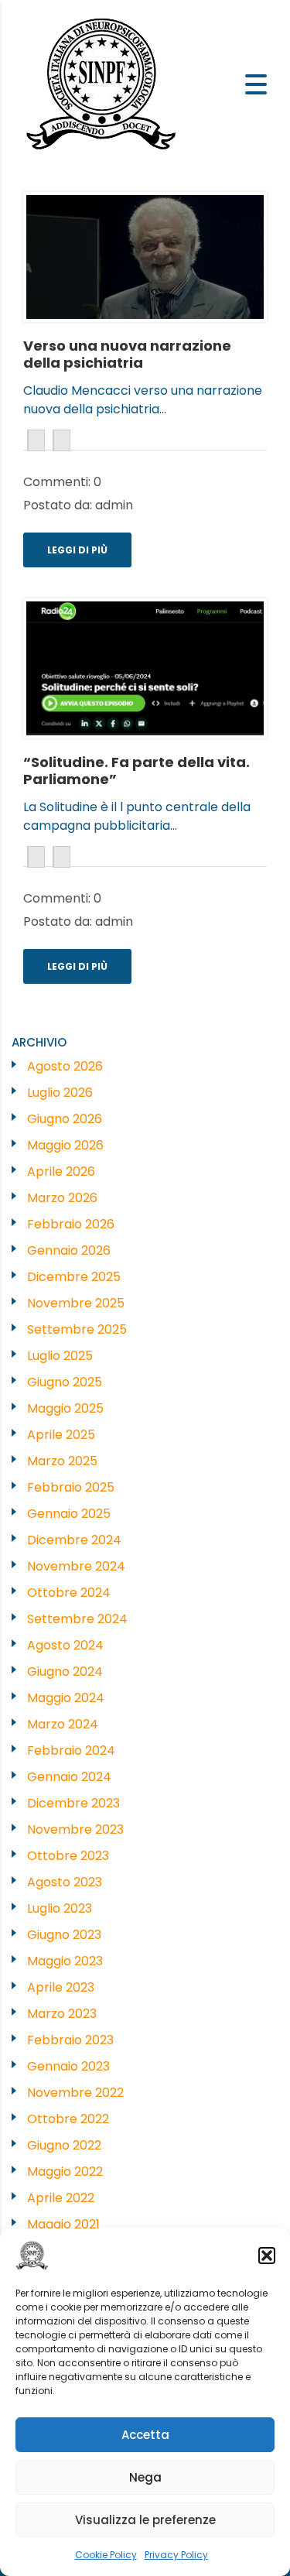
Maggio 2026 (65, 1145)
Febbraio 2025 (71, 1487)
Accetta (145, 2435)
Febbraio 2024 (71, 1750)
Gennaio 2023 (68, 2066)
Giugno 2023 (64, 1935)
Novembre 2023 (75, 1829)
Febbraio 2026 (71, 1224)
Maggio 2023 (65, 1961)
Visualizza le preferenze (145, 2520)
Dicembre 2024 (74, 1540)
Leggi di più (77, 550)
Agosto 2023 (65, 1882)
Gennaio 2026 (69, 1250)
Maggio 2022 (65, 2172)
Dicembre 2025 (74, 1277)
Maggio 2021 (63, 2224)
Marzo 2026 (62, 1198)
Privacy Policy (176, 2555)
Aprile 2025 (61, 1435)
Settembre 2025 (77, 1329)
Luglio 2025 (60, 1356)
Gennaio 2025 (69, 1514)
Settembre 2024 (77, 1619)
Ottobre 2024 (69, 1593)
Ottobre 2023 (68, 1856)
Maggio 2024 (66, 1698)
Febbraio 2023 (70, 2040)
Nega (145, 2477)
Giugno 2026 (65, 1119)
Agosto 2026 (65, 1066)
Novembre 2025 (76, 1303)
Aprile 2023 (61, 1987)
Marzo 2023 (62, 2014)
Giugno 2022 (64, 2145)
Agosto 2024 (65, 1645)
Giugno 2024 (65, 1672)
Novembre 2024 (76, 1566)
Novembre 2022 (75, 2093)
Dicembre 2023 (73, 1803)
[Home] (102, 83)
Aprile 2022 (61, 2198)
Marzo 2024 (63, 1724)
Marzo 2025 (62, 1461)
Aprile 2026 (61, 1172)
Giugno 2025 (65, 1382)
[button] (267, 2256)
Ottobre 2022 (68, 2119)
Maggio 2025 (65, 1408)
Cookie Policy (106, 2555)
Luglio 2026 (60, 1093)
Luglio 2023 (60, 1908)
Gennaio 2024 (69, 1777)
